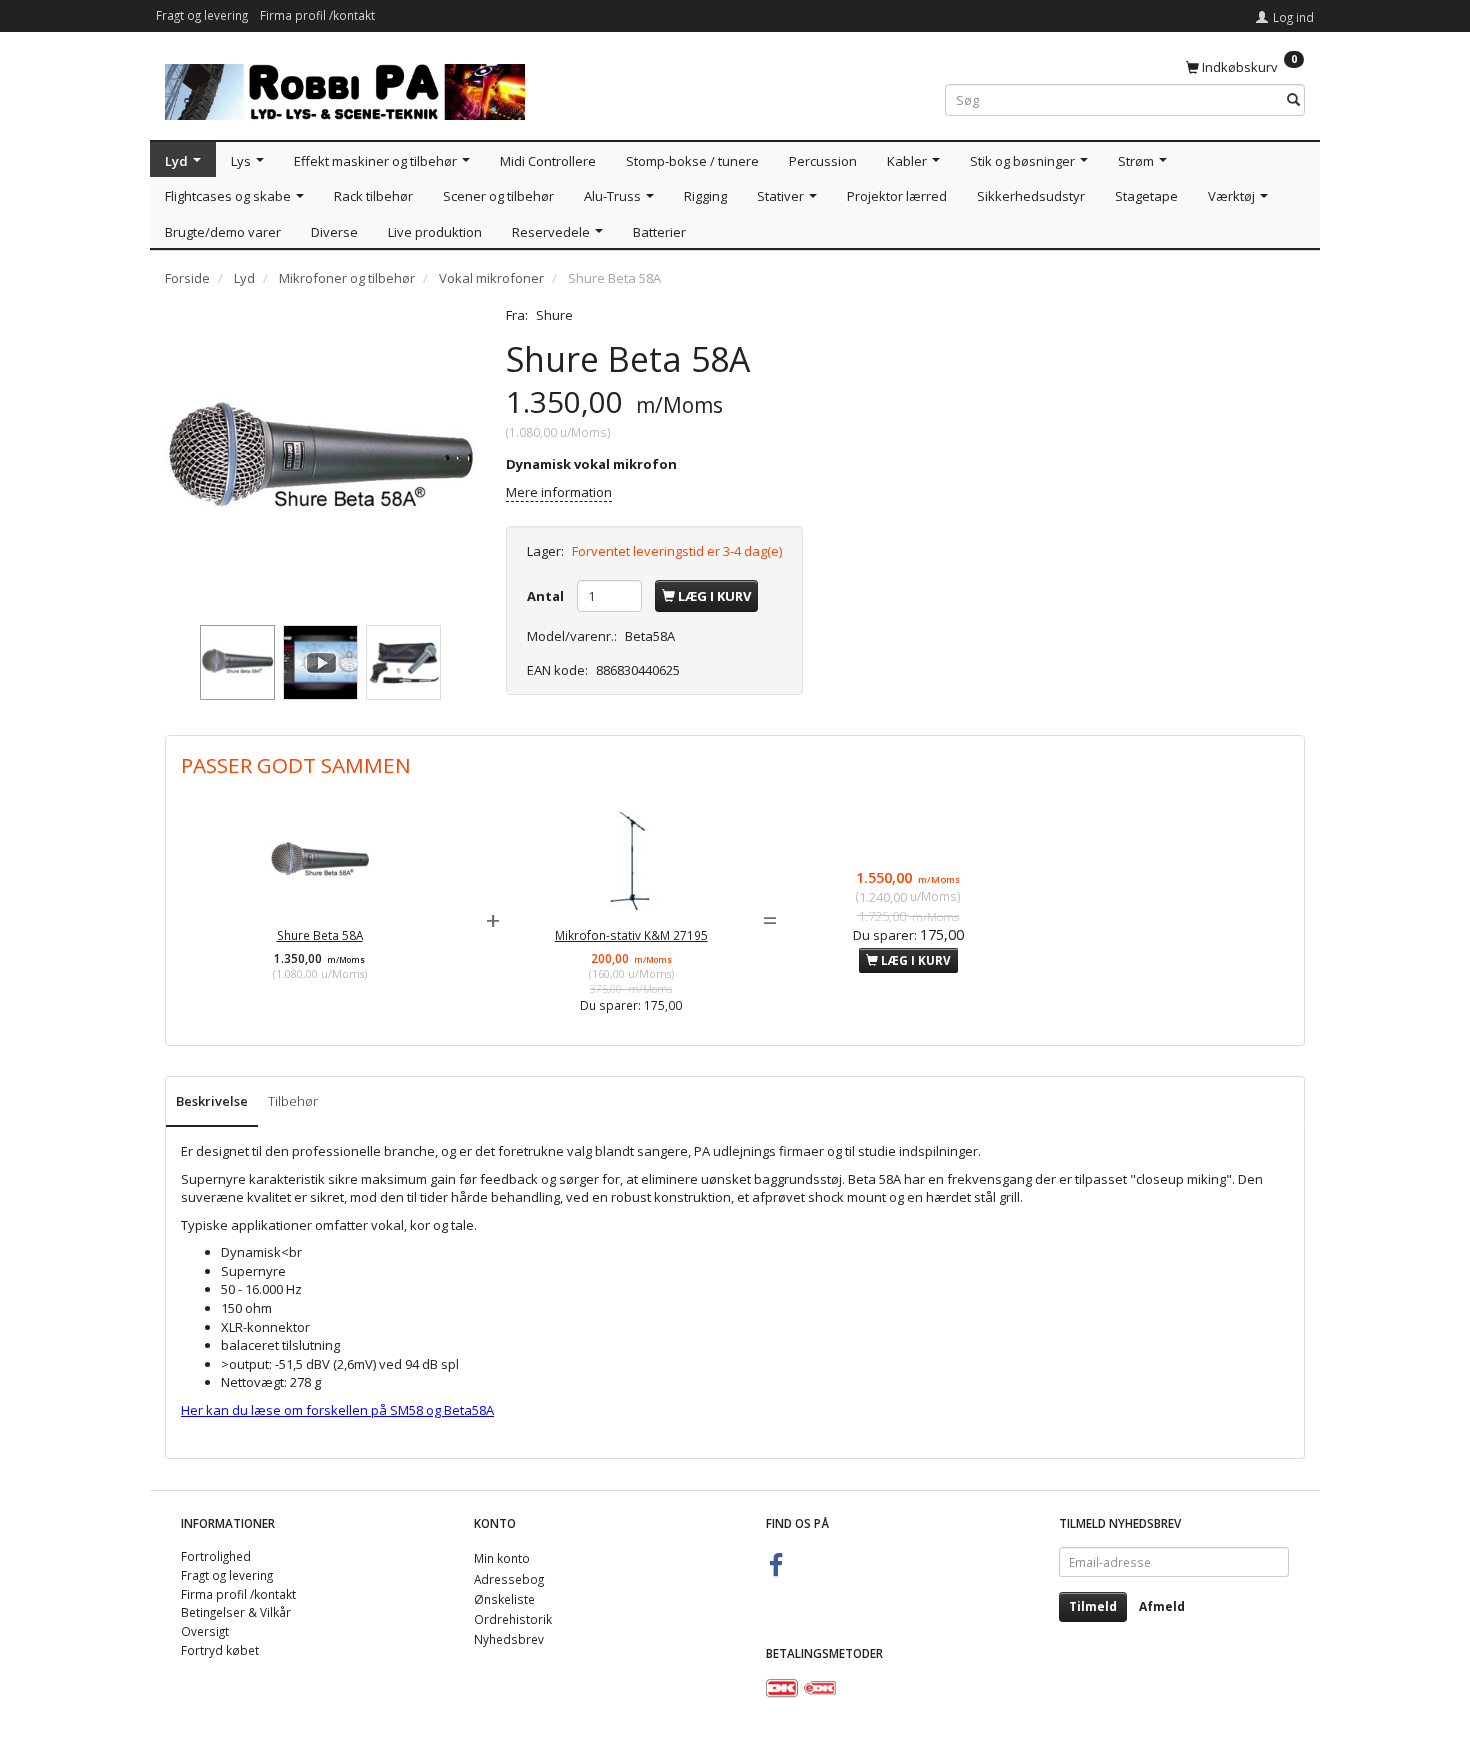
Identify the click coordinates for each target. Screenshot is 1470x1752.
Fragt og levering (202, 15)
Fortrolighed (216, 1556)
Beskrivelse (212, 1101)
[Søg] (1293, 100)
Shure (554, 315)
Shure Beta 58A (320, 935)
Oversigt (205, 1631)
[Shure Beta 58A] (320, 461)
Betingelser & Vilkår (236, 1612)
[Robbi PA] (345, 87)
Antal (547, 596)
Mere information (559, 492)
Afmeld (1162, 1606)
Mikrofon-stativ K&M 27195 (631, 935)
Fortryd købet (220, 1650)
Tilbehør (293, 1101)
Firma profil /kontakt (317, 15)
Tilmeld (1093, 1606)
